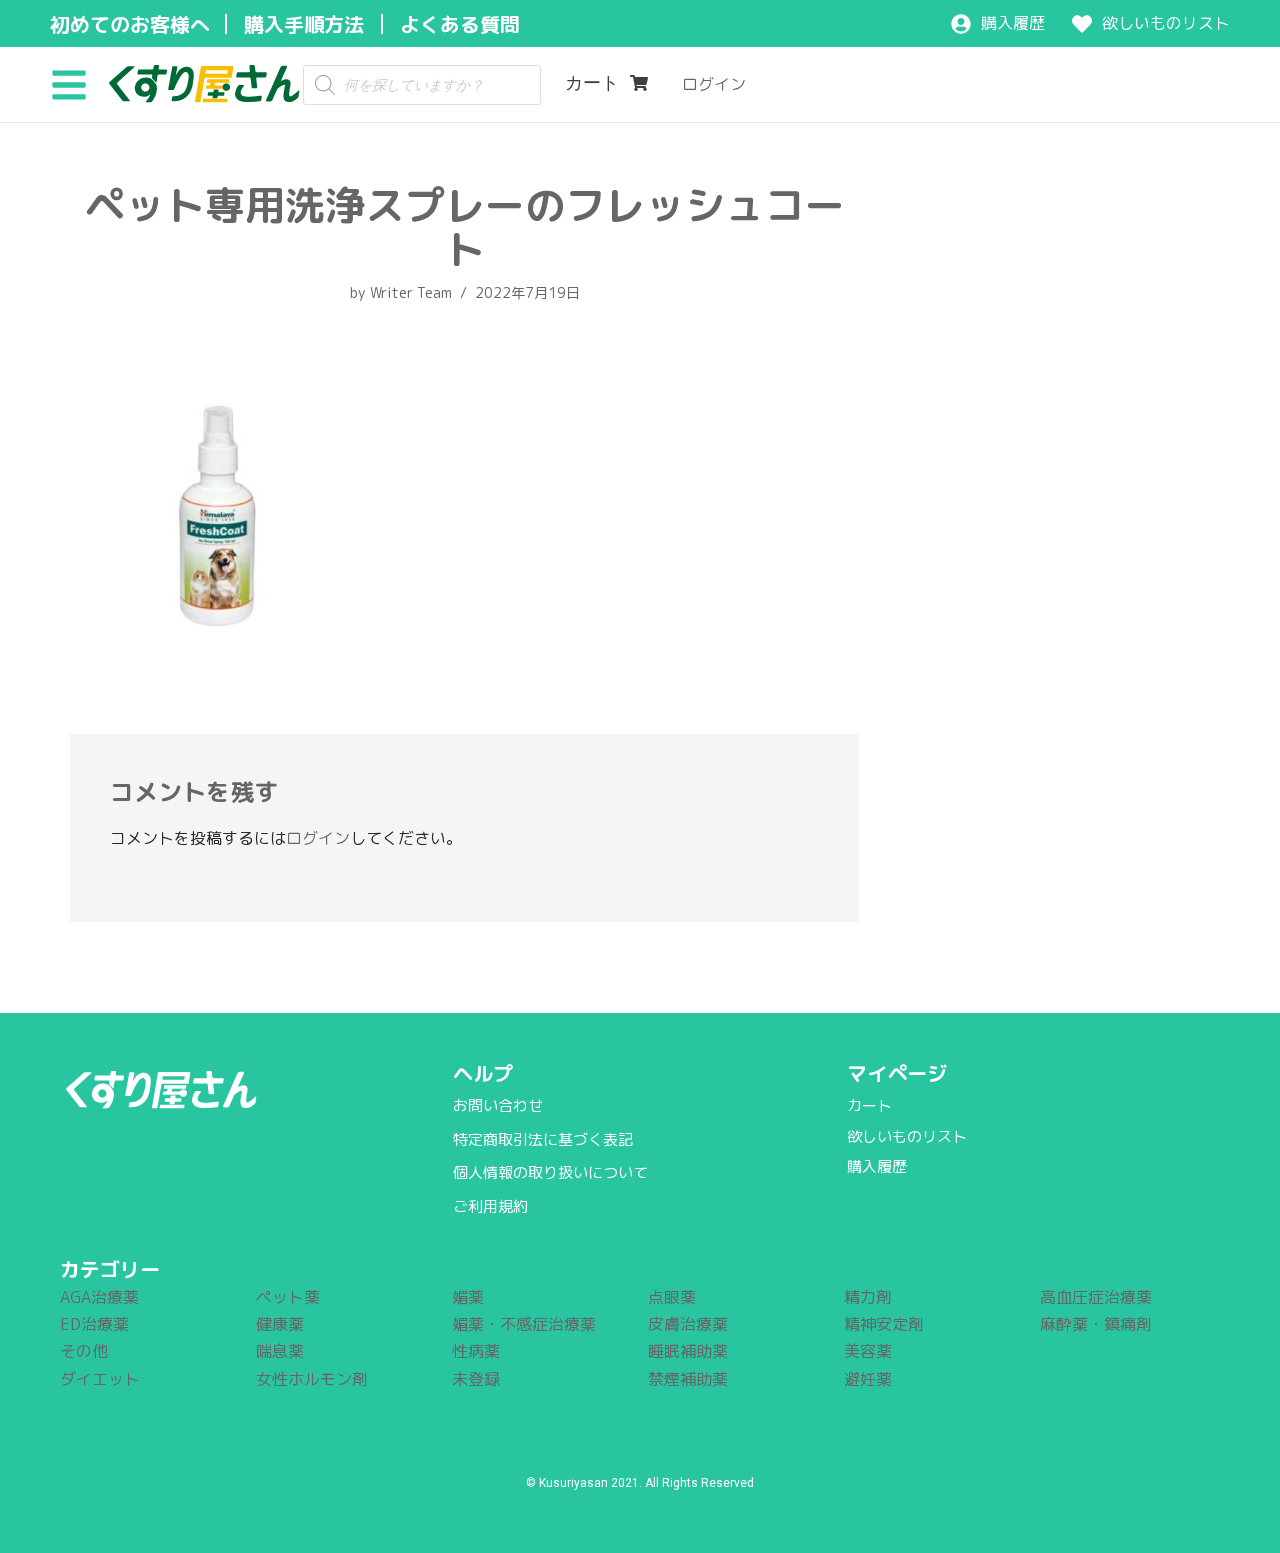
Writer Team (411, 293)
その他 (84, 1351)
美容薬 (868, 1351)
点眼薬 (672, 1297)
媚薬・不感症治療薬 (524, 1324)
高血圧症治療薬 (1096, 1297)
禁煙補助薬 (688, 1379)
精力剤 (868, 1297)
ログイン (318, 838)
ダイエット (100, 1379)
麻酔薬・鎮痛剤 (1096, 1324)
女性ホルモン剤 (312, 1379)
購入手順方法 (304, 24)
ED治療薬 (94, 1324)
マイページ (897, 1073)
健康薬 (280, 1324)
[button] (76, 84)
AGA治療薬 (99, 1297)
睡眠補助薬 (688, 1351)
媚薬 (468, 1297)
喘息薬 (280, 1351)
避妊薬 (868, 1379)
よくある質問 (460, 24)
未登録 (476, 1379)
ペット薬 (288, 1297)
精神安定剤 (884, 1324)
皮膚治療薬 (688, 1324)
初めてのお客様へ (130, 24)
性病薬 (476, 1351)
